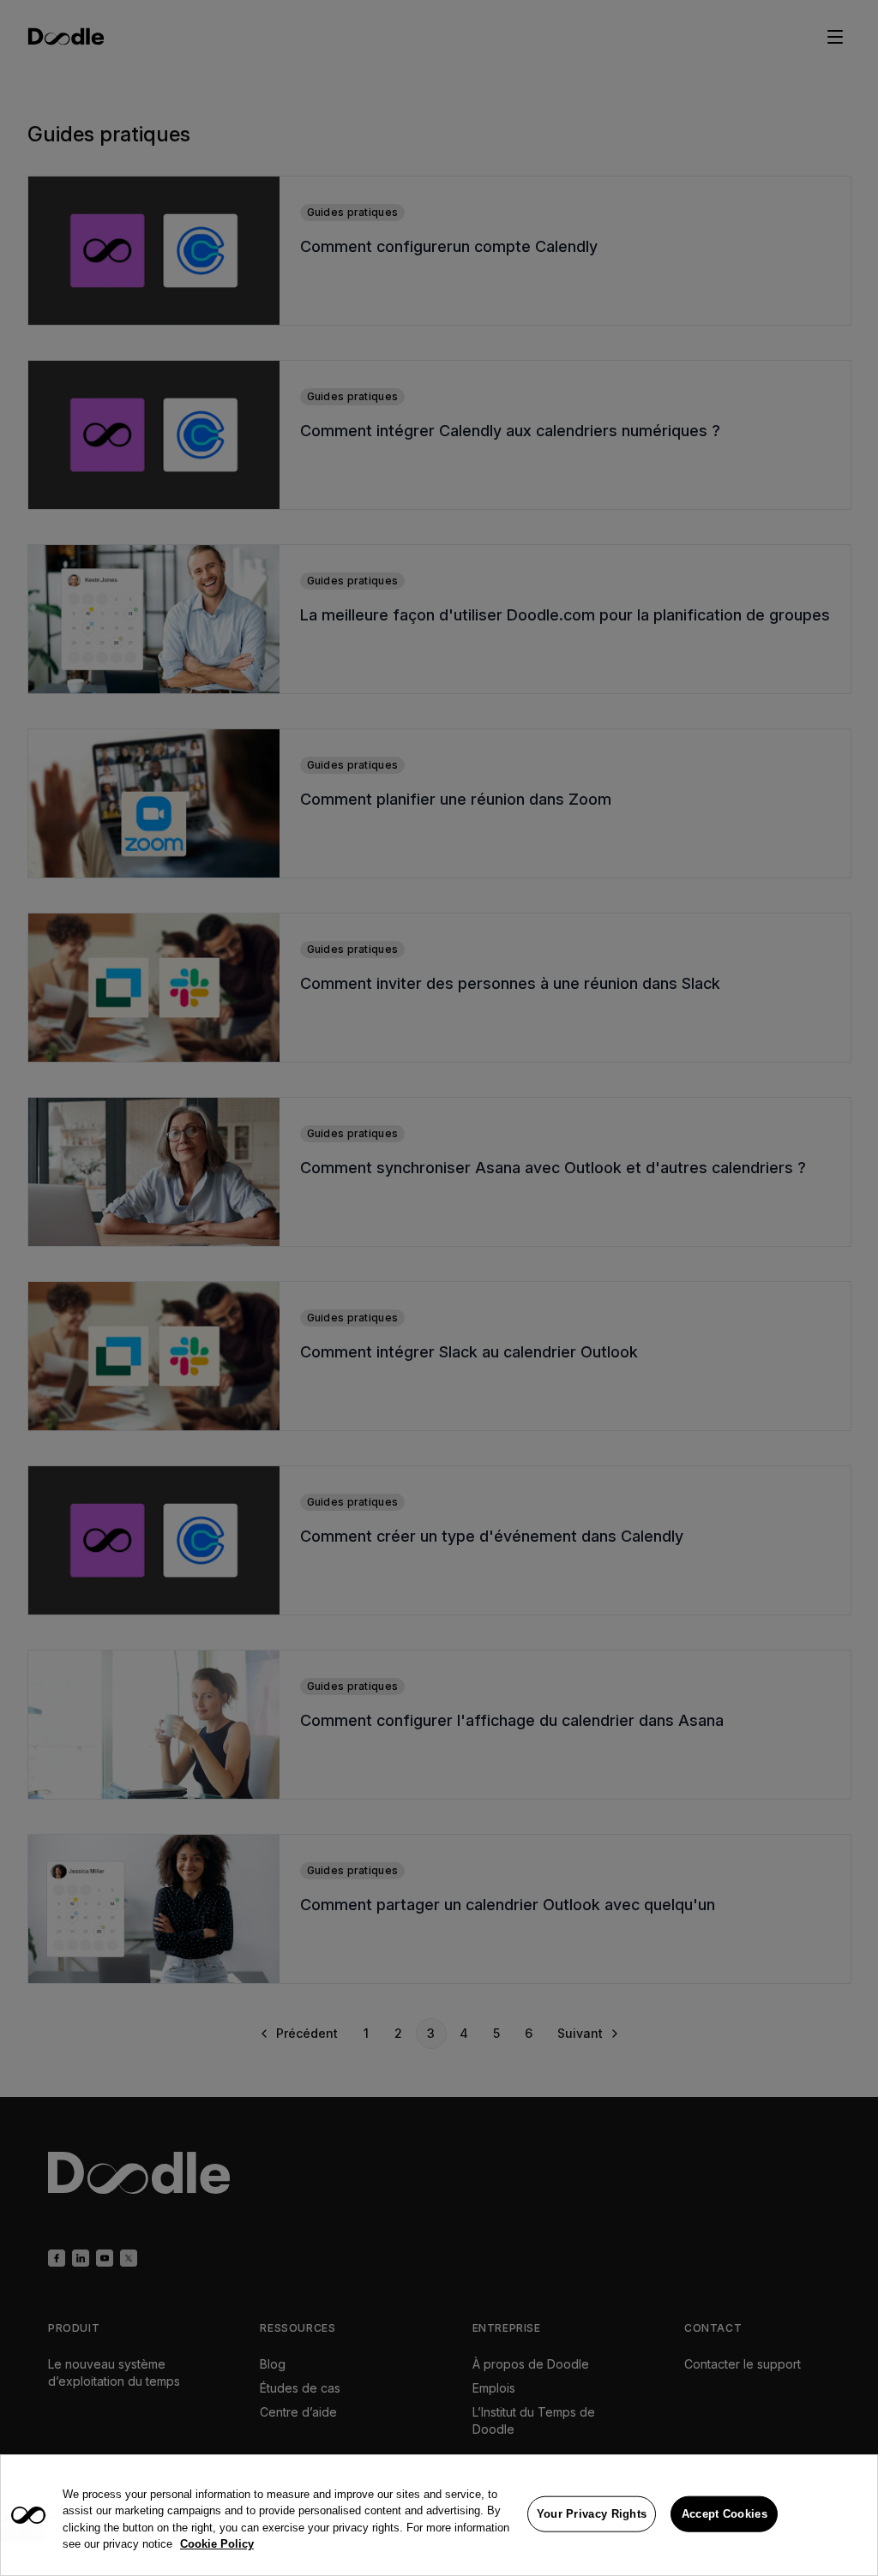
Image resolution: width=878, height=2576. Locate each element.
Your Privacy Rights (592, 2514)
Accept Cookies (725, 2514)
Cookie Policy (217, 2544)
